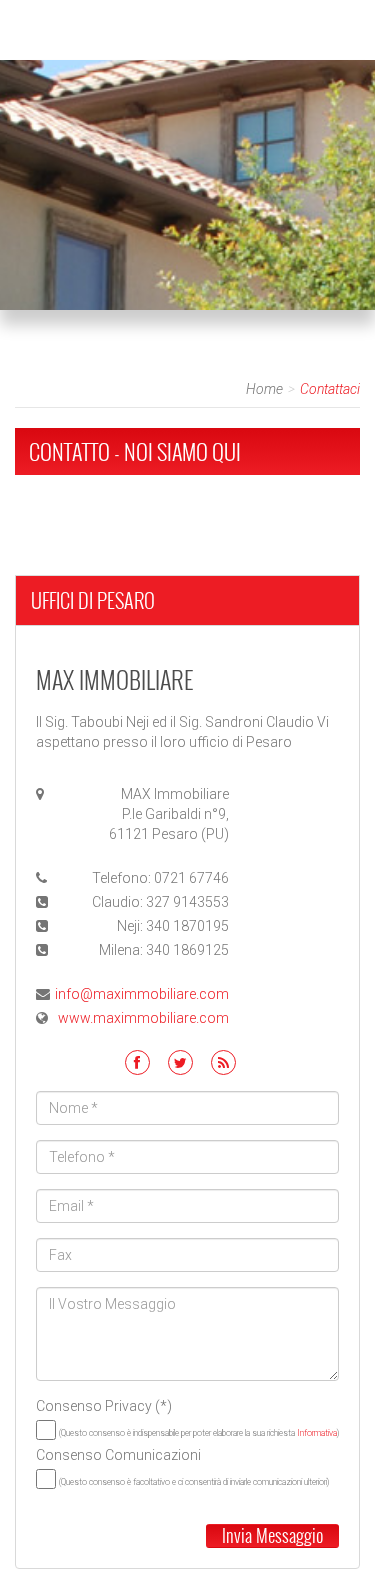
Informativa (317, 1433)
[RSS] (223, 1062)
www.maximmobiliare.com (143, 1018)
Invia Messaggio (272, 1536)
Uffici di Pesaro (93, 600)
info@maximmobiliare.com (142, 994)
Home (264, 389)
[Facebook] (137, 1062)
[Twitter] (180, 1062)
